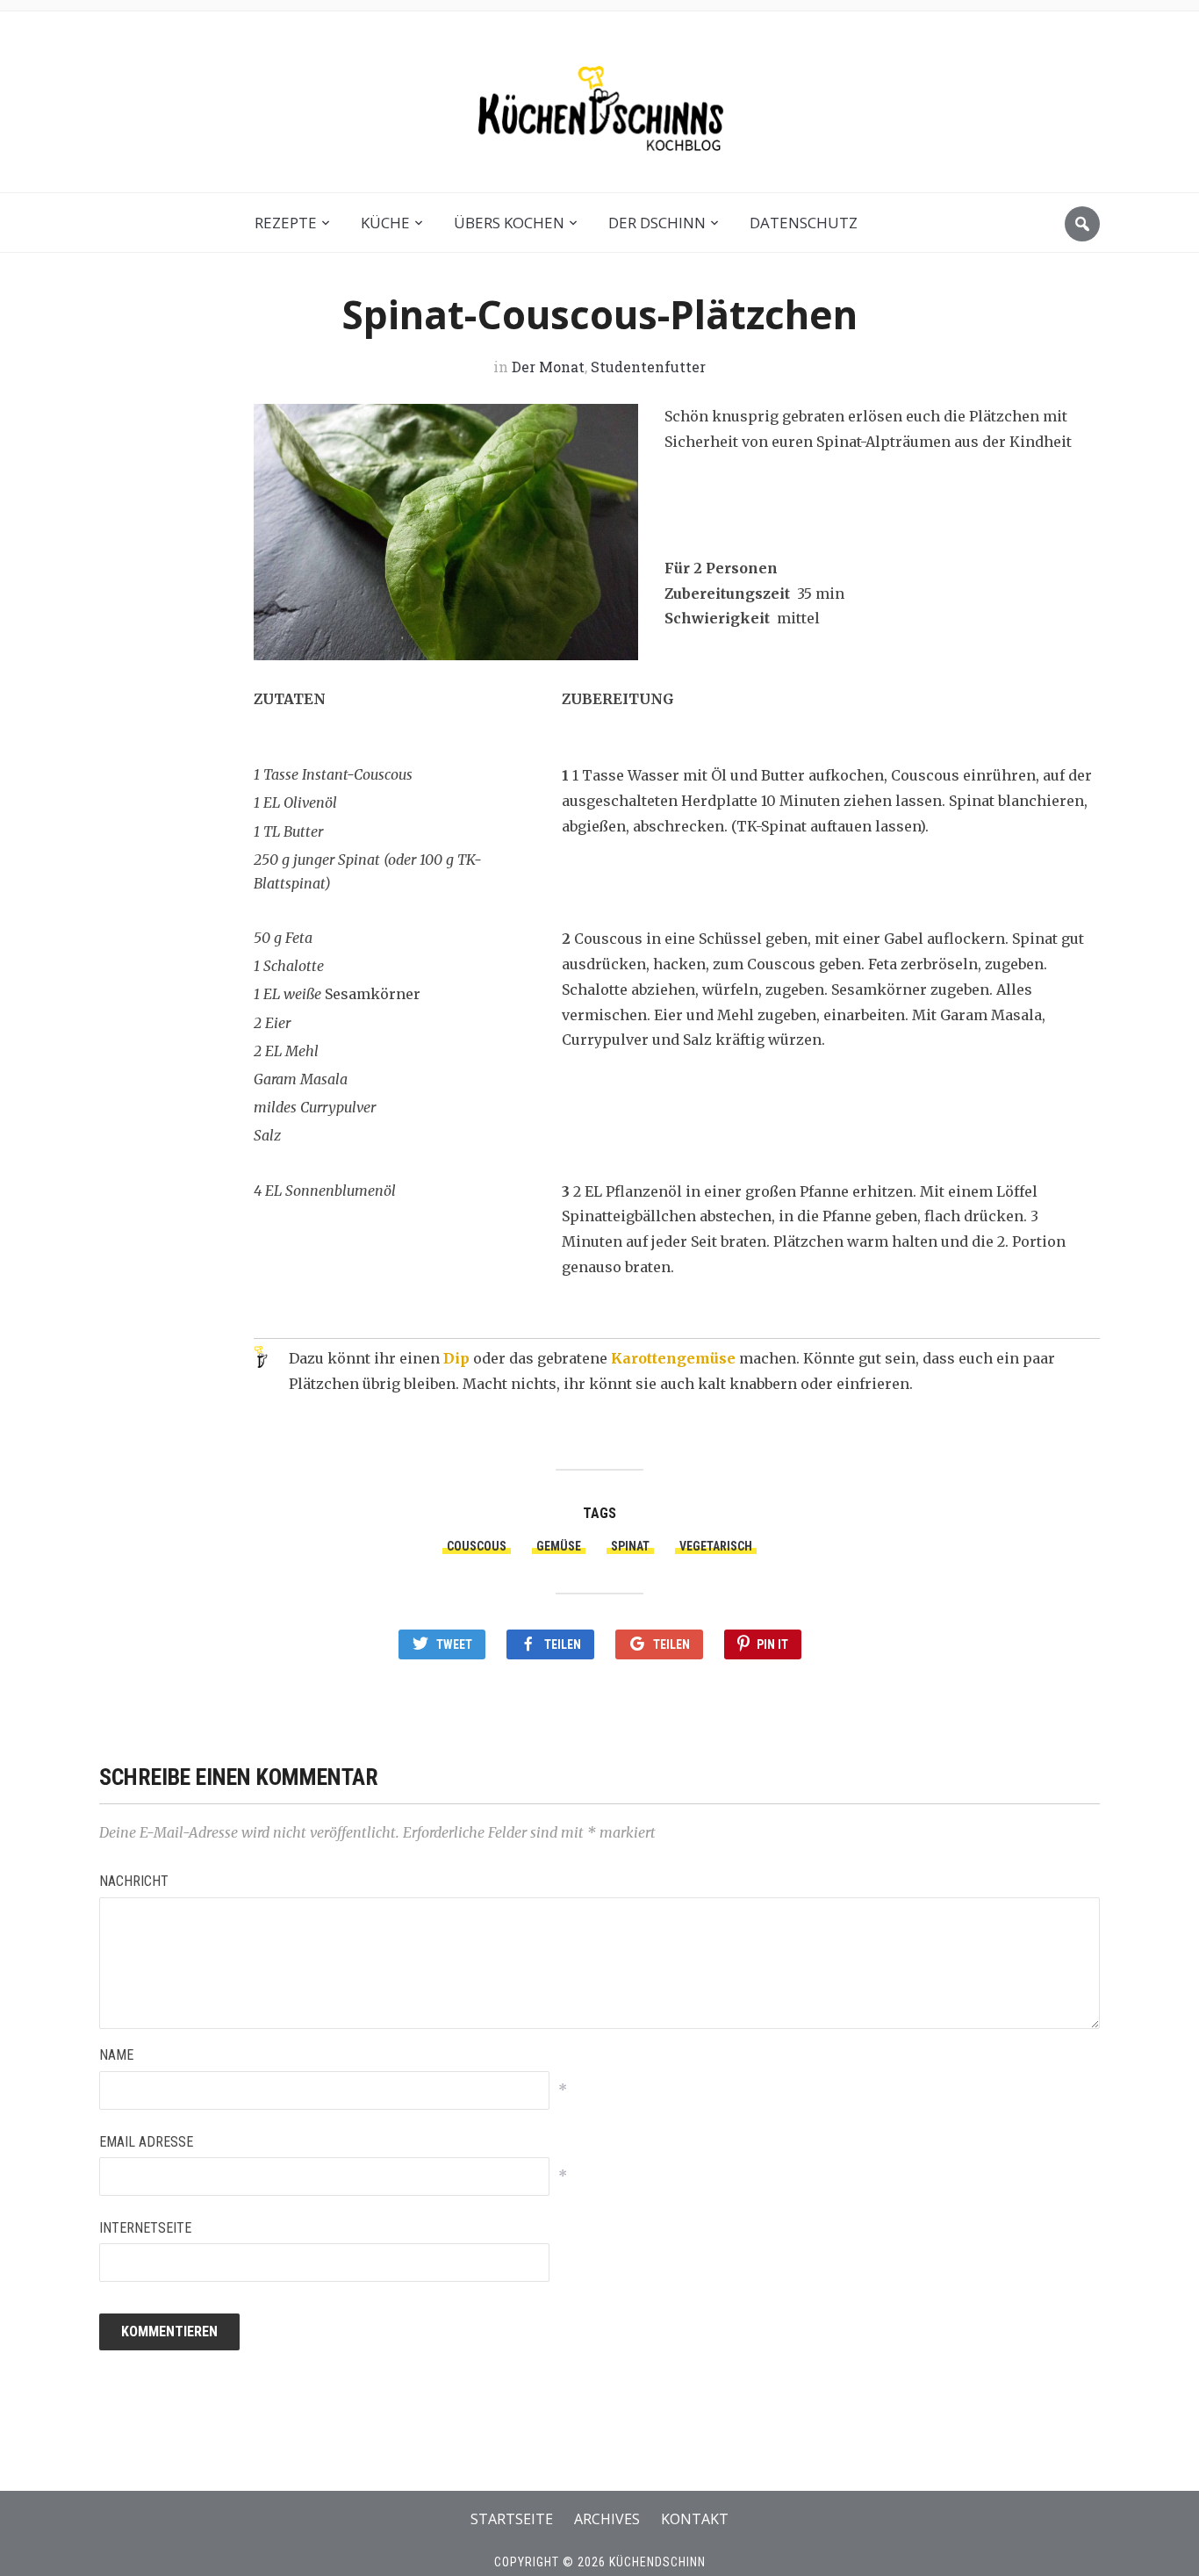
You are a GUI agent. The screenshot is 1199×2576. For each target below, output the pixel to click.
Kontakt (695, 2519)
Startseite (512, 2519)
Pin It (772, 1644)
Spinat (630, 1546)
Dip (456, 1358)
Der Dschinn (657, 223)
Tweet (454, 1644)
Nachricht (134, 1881)
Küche (385, 223)
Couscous (477, 1546)
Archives (607, 2519)
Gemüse (559, 1546)
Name (116, 2055)
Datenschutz (804, 223)
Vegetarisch (716, 1546)
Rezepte (286, 223)
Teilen (563, 1644)
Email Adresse (146, 2142)
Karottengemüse (673, 1358)
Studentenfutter (648, 367)
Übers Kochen (509, 223)
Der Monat (548, 367)
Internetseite (145, 2228)
